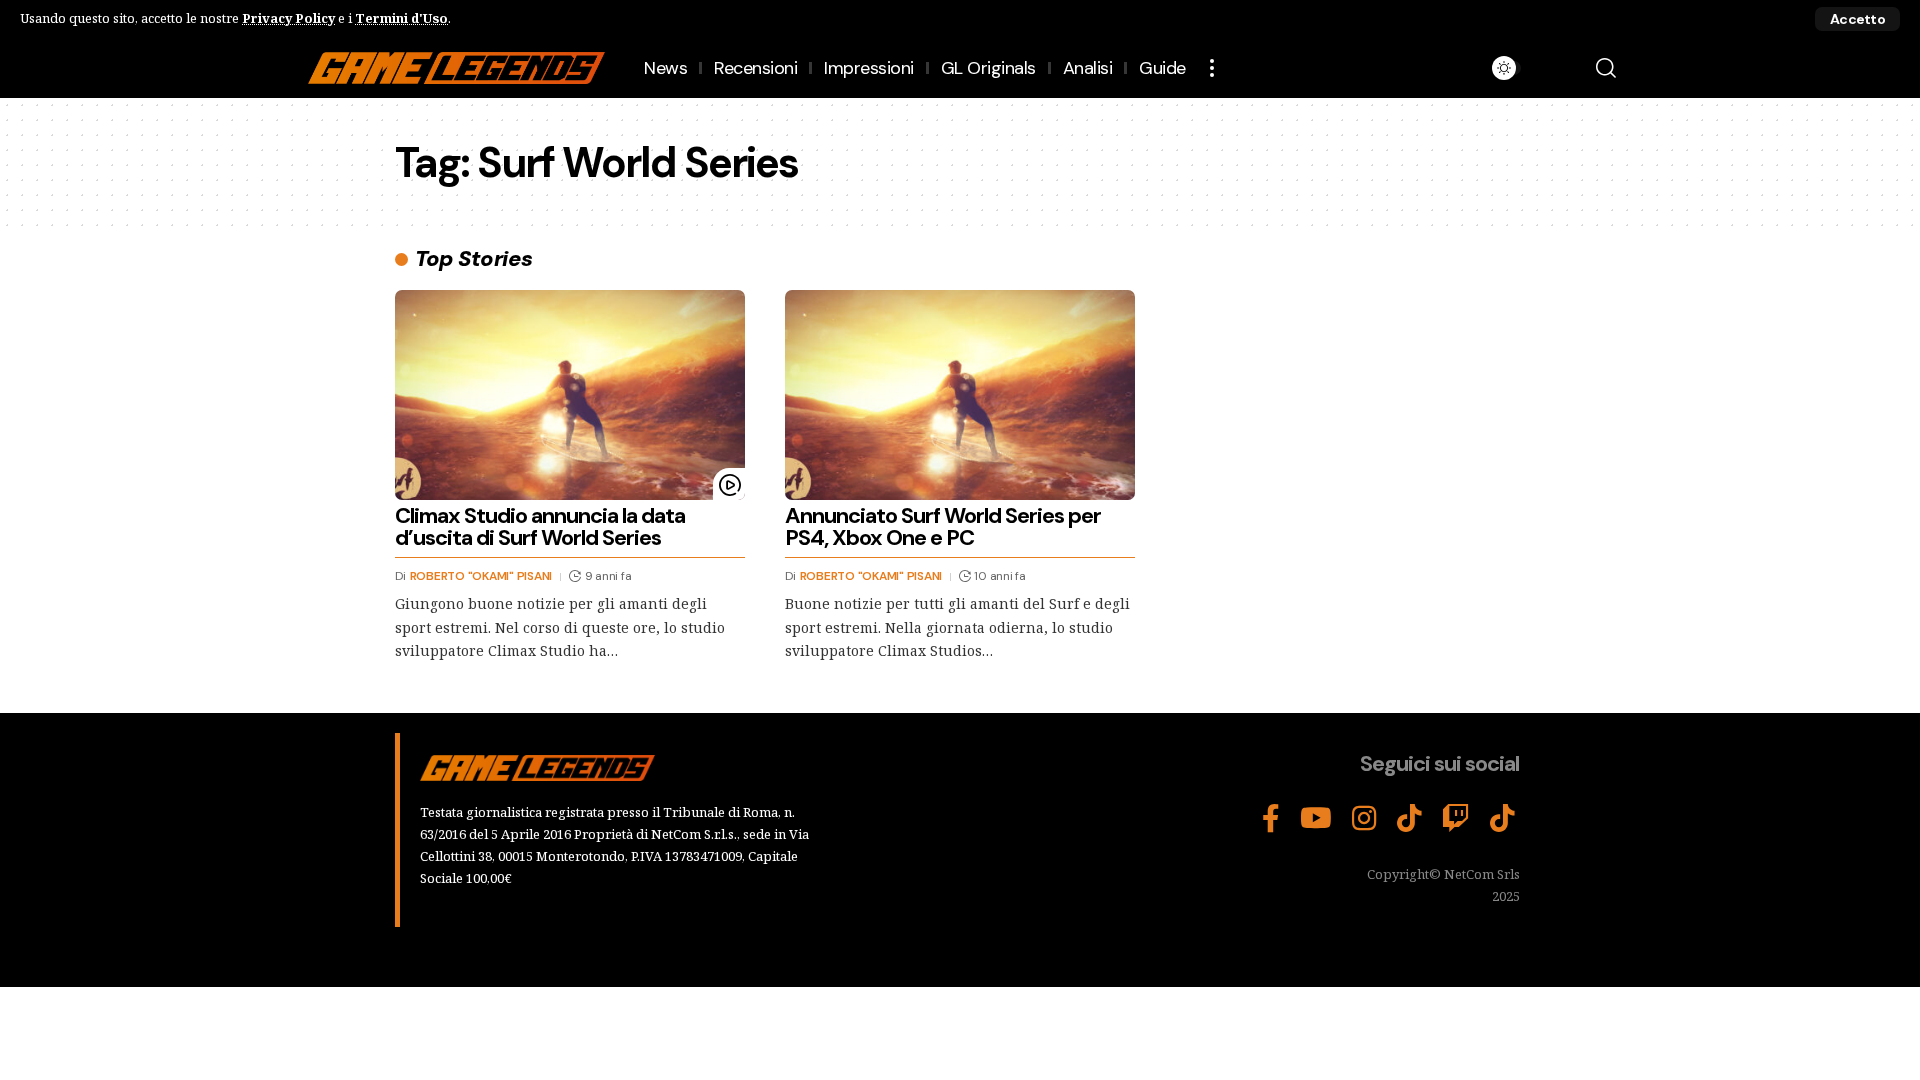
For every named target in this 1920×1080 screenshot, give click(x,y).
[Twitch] (1456, 819)
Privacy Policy (288, 18)
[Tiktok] (1502, 819)
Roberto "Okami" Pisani (481, 576)
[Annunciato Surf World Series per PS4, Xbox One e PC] (960, 395)
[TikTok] (1409, 819)
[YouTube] (1316, 819)
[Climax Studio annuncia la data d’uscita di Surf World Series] (570, 395)
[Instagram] (1364, 819)
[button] (1857, 19)
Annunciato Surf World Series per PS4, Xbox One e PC (943, 526)
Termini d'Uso (401, 18)
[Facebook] (1271, 819)
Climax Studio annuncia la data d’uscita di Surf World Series (540, 526)
